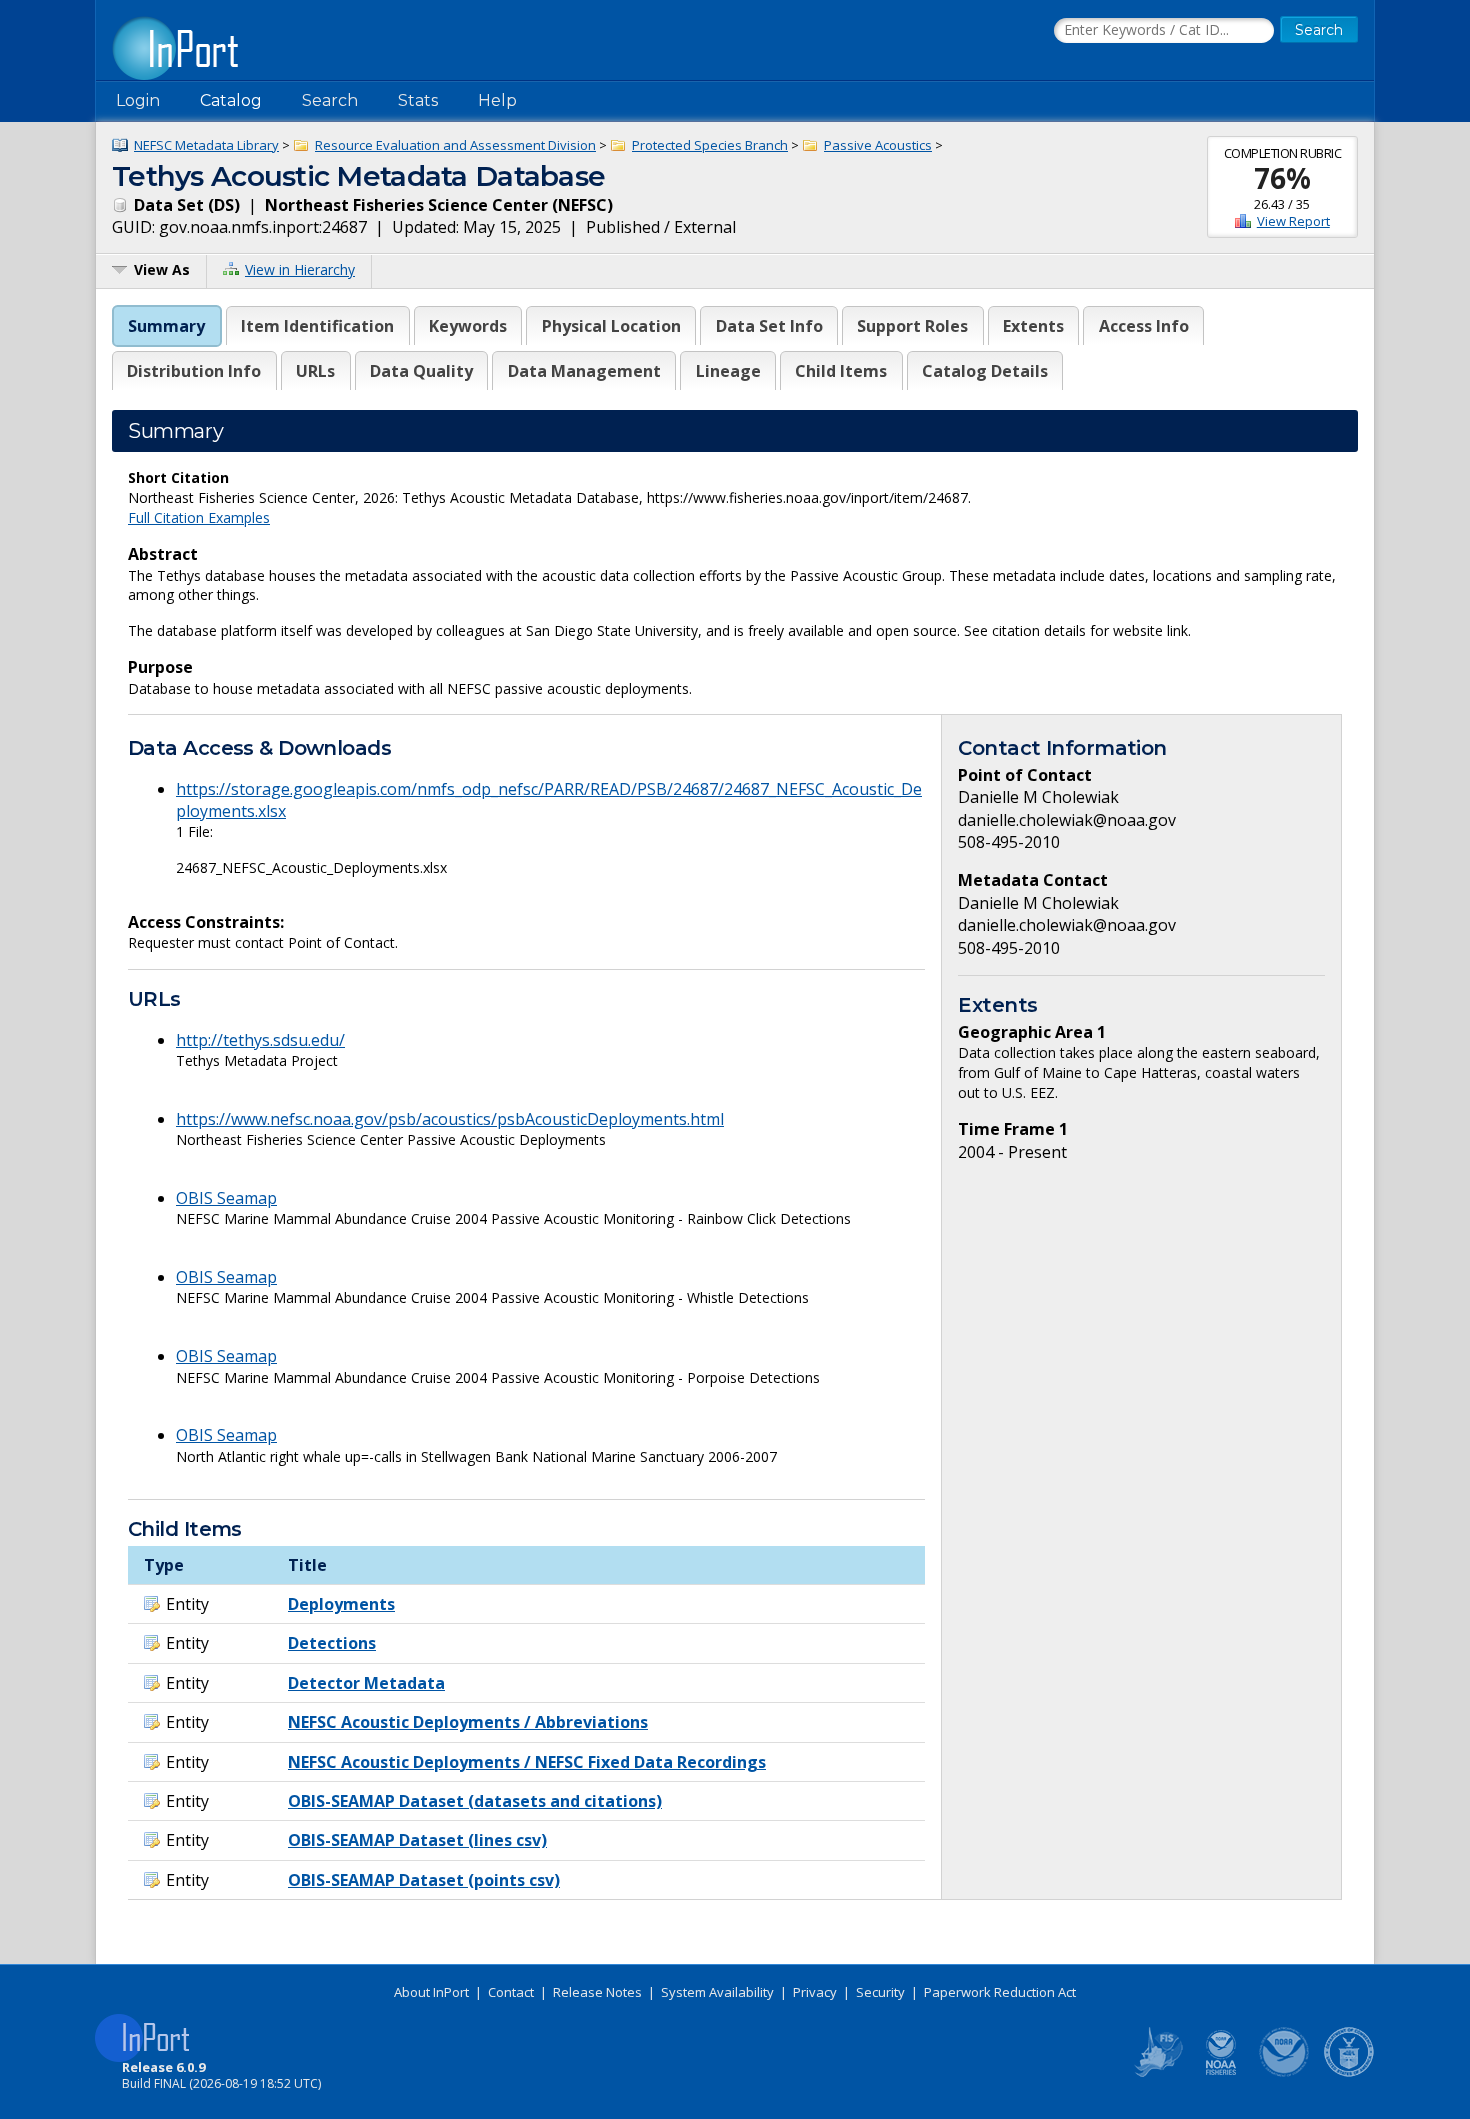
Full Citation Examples (199, 517)
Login (138, 100)
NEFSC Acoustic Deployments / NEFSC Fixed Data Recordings (527, 1762)
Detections (332, 1643)
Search (330, 100)
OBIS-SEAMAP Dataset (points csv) (424, 1880)
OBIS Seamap (226, 1198)
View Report (1293, 221)
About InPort (431, 1992)
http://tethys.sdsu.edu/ (260, 1040)
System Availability (717, 1992)
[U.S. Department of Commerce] (1349, 2073)
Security (880, 1992)
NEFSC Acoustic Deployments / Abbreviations (468, 1722)
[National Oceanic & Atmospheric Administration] (1285, 2073)
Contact (511, 1992)
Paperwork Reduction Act (1000, 1992)
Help (497, 100)
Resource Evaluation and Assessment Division (455, 145)
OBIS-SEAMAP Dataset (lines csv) (417, 1840)
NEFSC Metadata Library (206, 145)
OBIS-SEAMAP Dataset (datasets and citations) (475, 1801)
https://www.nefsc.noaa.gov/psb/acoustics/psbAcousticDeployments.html (450, 1119)
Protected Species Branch (710, 145)
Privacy (815, 1992)
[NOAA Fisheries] (1221, 2073)
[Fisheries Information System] (1157, 2073)
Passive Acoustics (878, 145)
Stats (418, 100)
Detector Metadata (366, 1683)
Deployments (341, 1604)
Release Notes (597, 1992)
